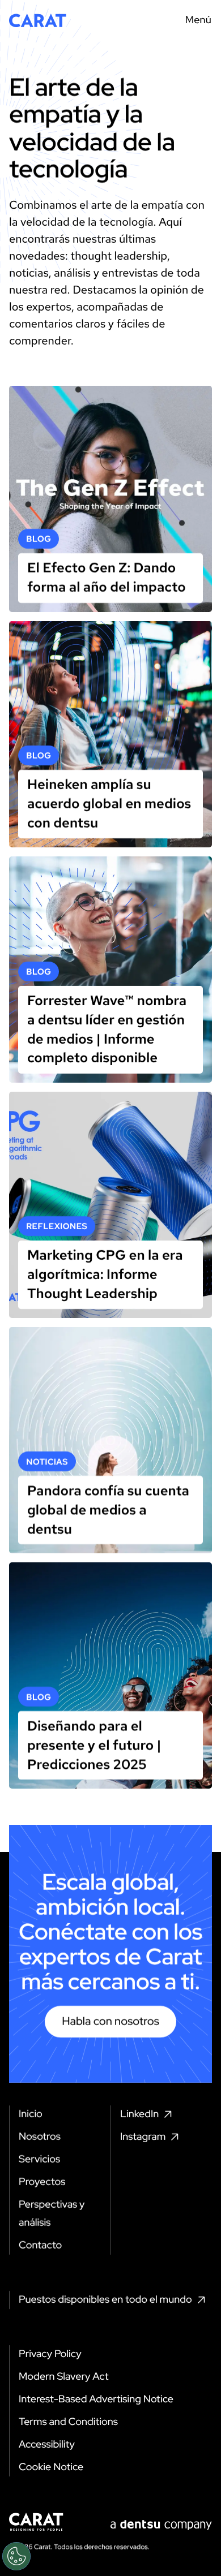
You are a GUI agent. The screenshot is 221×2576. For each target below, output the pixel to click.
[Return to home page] (38, 20)
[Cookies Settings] (16, 2556)
